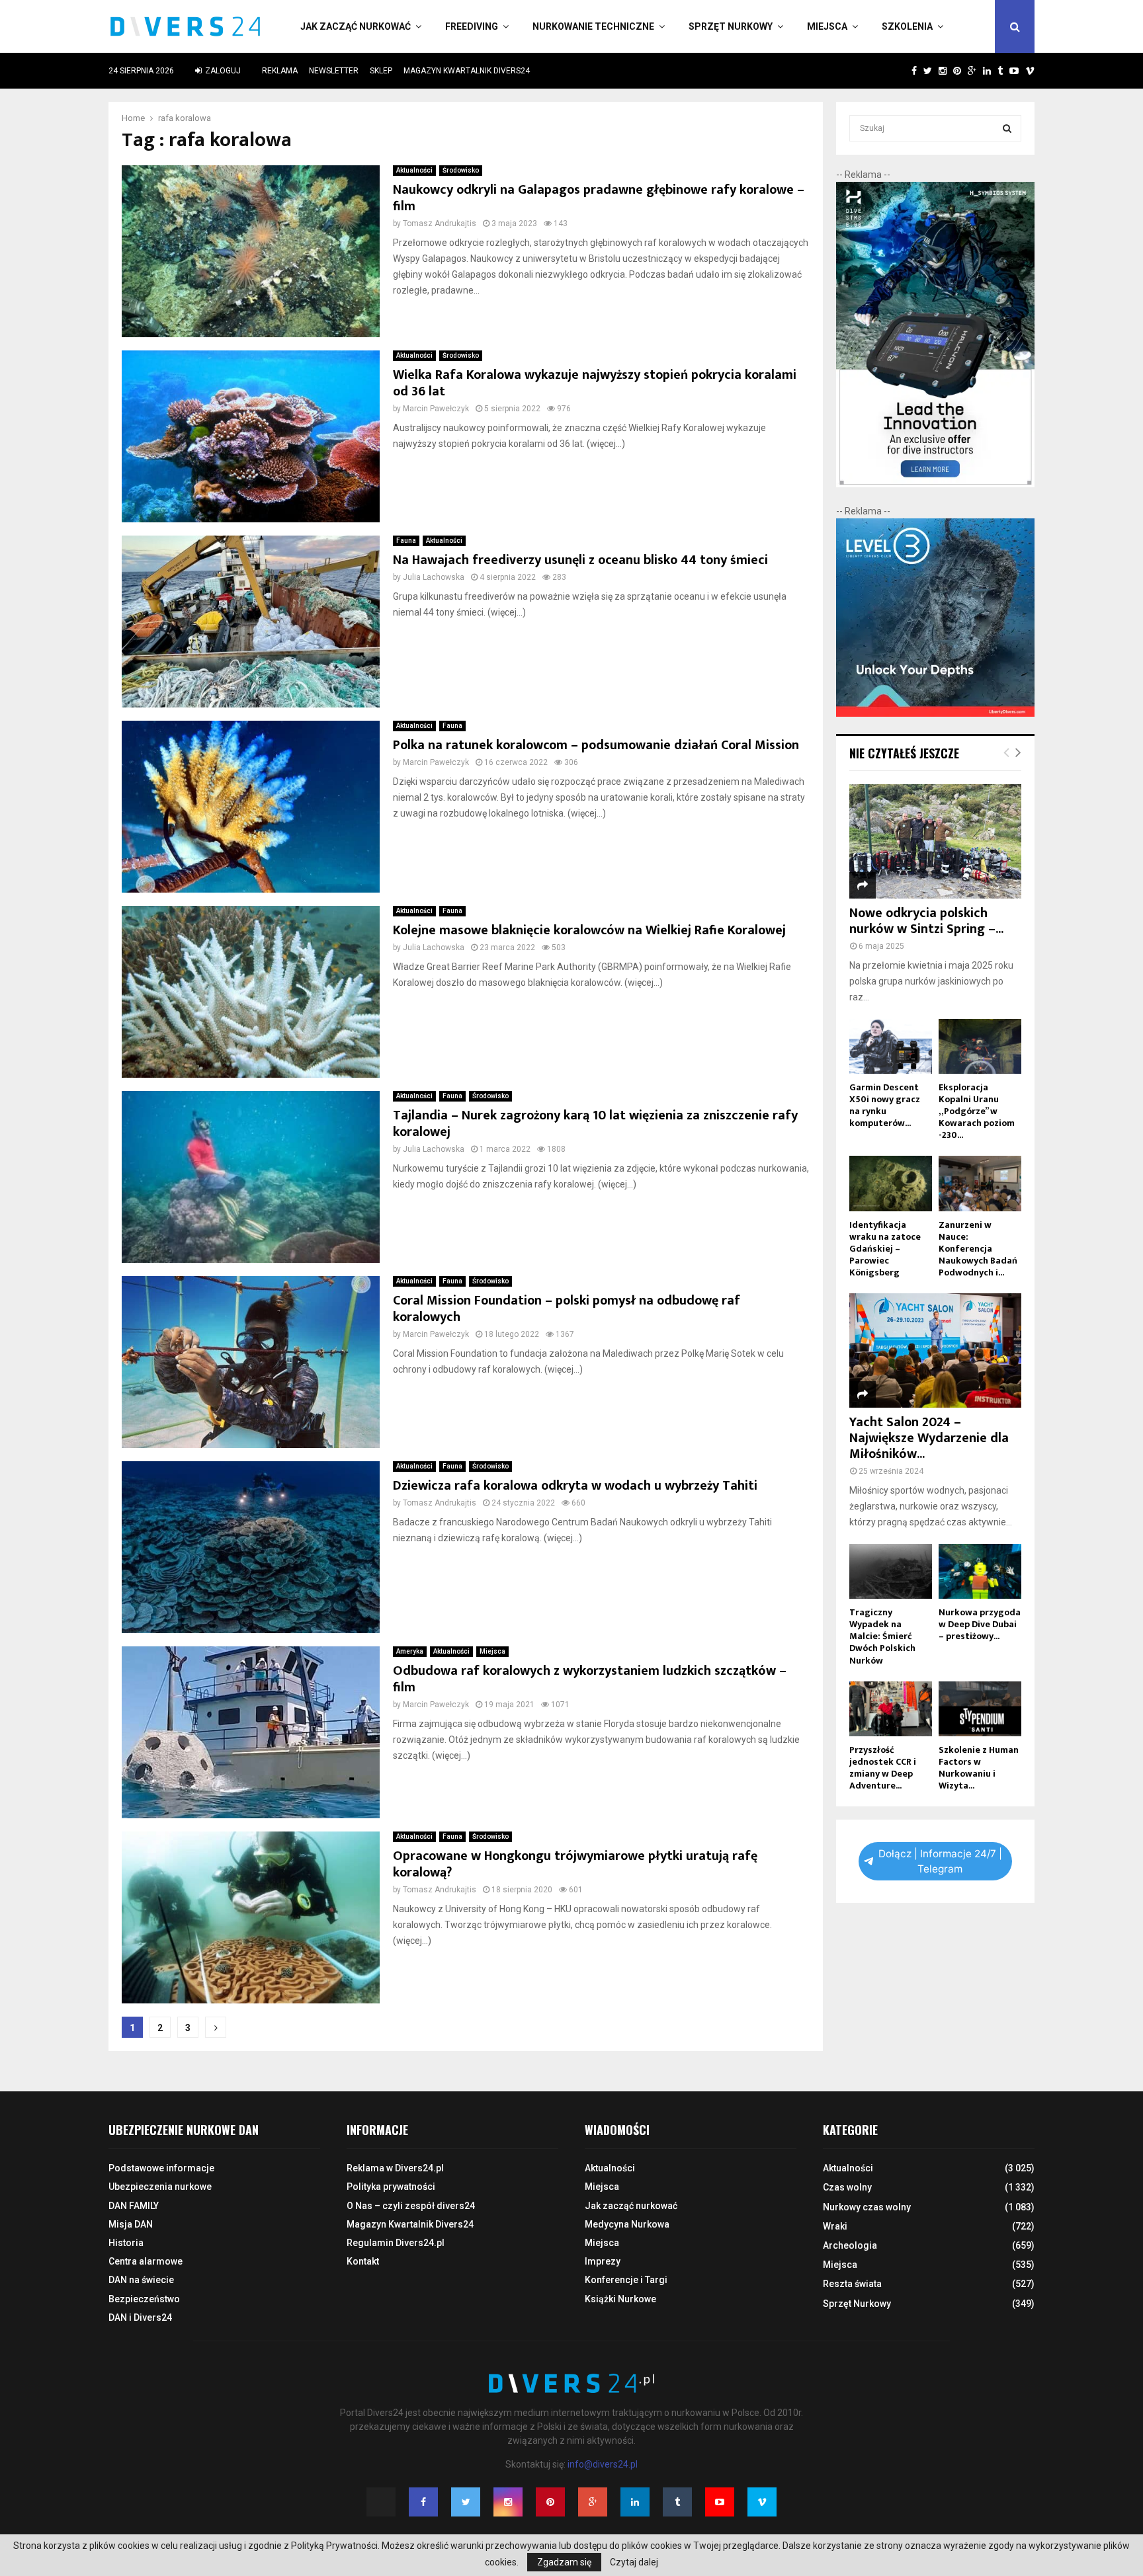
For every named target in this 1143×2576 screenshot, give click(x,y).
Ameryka (410, 1651)
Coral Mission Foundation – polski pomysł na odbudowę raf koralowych (567, 1309)
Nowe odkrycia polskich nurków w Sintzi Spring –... (926, 921)
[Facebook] (423, 2502)
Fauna (406, 541)
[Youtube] (720, 2502)
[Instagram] (508, 2502)
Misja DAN (131, 2224)
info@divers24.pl (603, 2464)
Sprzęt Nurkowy (731, 26)
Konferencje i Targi (626, 2280)
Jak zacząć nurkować (356, 26)
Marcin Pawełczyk (436, 409)
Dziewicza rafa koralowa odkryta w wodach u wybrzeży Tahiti (575, 1486)
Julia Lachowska (434, 577)
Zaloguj (222, 71)
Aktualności (414, 170)
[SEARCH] (1007, 128)
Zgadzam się (564, 2562)
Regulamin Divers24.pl (396, 2243)
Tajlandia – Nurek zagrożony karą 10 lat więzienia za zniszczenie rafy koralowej (595, 1124)
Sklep (381, 71)
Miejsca (827, 26)
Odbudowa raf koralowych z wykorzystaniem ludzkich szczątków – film (590, 1679)
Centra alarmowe (146, 2261)
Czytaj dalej (634, 2562)
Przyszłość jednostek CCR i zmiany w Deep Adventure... (883, 1768)
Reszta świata (852, 2284)
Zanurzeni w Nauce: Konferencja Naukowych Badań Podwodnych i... (978, 1249)
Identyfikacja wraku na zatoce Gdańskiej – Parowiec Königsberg (885, 1249)
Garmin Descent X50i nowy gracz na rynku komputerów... (885, 1105)
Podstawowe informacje (161, 2168)
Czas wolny (847, 2187)
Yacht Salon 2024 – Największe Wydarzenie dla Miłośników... (929, 1438)
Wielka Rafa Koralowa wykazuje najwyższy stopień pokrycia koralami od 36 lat (595, 383)
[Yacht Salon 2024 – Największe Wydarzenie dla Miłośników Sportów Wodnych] (935, 1350)
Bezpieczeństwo (144, 2299)
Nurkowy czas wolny (867, 2207)
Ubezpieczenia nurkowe (160, 2187)
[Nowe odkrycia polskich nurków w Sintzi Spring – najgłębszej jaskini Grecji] (935, 841)
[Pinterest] (550, 2502)
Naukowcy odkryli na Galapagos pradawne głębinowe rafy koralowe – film (599, 198)
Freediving (472, 26)
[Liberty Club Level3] (935, 713)
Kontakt (363, 2261)
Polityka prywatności (391, 2187)
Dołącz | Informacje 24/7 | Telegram (940, 1861)
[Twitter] (466, 2502)
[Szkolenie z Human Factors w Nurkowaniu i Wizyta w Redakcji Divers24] (980, 1709)
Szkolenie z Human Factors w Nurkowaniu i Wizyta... (979, 1768)
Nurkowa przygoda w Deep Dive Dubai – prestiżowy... (980, 1624)
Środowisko (461, 170)
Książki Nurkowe (620, 2299)
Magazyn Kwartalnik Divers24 (467, 71)
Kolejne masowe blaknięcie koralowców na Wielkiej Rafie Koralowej (589, 930)
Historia (126, 2243)
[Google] (593, 2502)
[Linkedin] (635, 2502)
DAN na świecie (141, 2280)
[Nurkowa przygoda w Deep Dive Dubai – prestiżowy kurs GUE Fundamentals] (980, 1571)
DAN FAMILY (134, 2206)
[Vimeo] (762, 2502)
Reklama (280, 71)
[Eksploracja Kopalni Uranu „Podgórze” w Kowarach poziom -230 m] (980, 1046)
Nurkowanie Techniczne (593, 26)
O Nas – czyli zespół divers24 (411, 2206)
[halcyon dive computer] (935, 484)
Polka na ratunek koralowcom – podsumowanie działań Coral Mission (596, 745)
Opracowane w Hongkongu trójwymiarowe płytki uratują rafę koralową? (575, 1864)
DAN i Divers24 (140, 2317)
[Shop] (901, 71)
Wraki (835, 2226)
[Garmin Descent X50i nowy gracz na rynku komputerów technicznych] (891, 1046)
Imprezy (603, 2261)
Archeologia (850, 2245)
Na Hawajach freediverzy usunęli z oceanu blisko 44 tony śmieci (580, 560)
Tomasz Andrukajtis (440, 223)
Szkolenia (907, 26)
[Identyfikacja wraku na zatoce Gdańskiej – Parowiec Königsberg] (891, 1183)
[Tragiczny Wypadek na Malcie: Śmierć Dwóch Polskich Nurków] (891, 1571)
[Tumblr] (677, 2502)
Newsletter (334, 71)
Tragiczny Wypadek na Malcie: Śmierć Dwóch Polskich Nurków (882, 1636)
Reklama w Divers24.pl (395, 2168)
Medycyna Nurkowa (627, 2224)
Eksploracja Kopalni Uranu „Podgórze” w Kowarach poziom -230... (977, 1111)
